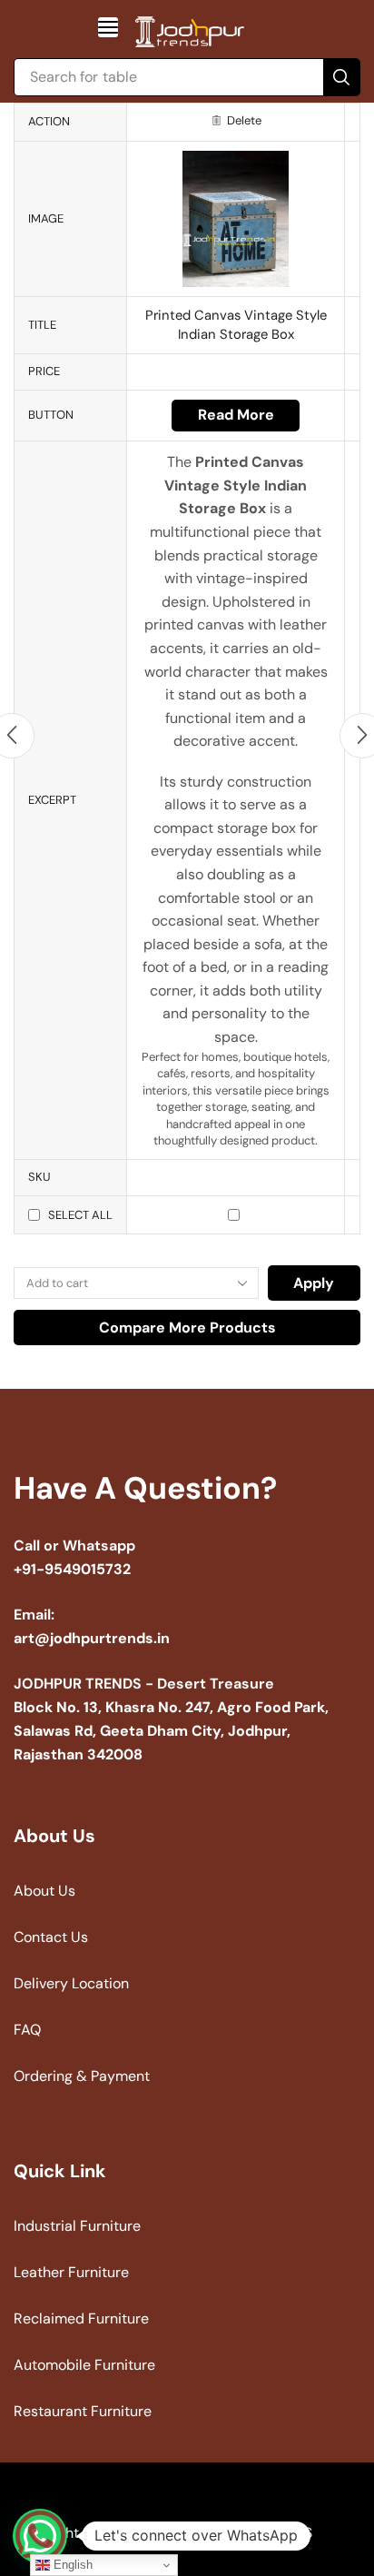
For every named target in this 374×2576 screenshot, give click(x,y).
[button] (108, 27)
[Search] (341, 77)
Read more (236, 415)
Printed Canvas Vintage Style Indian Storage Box (236, 325)
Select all (80, 1215)
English (71, 2565)
